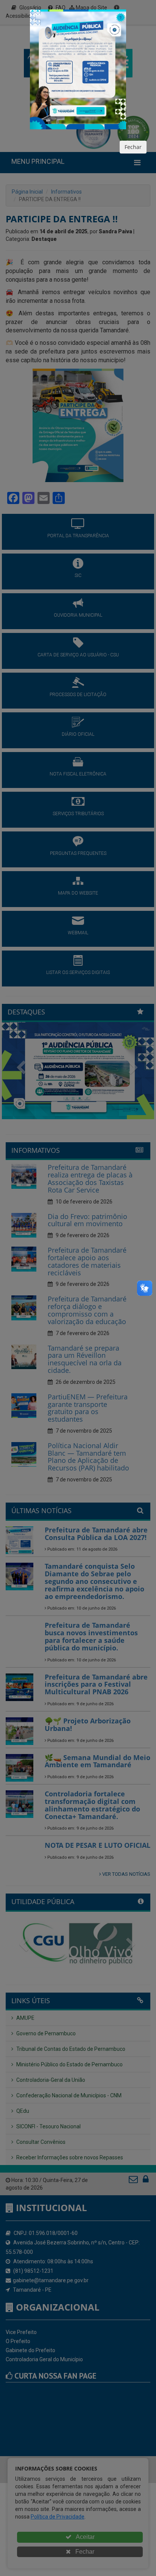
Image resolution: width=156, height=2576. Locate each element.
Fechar (133, 147)
